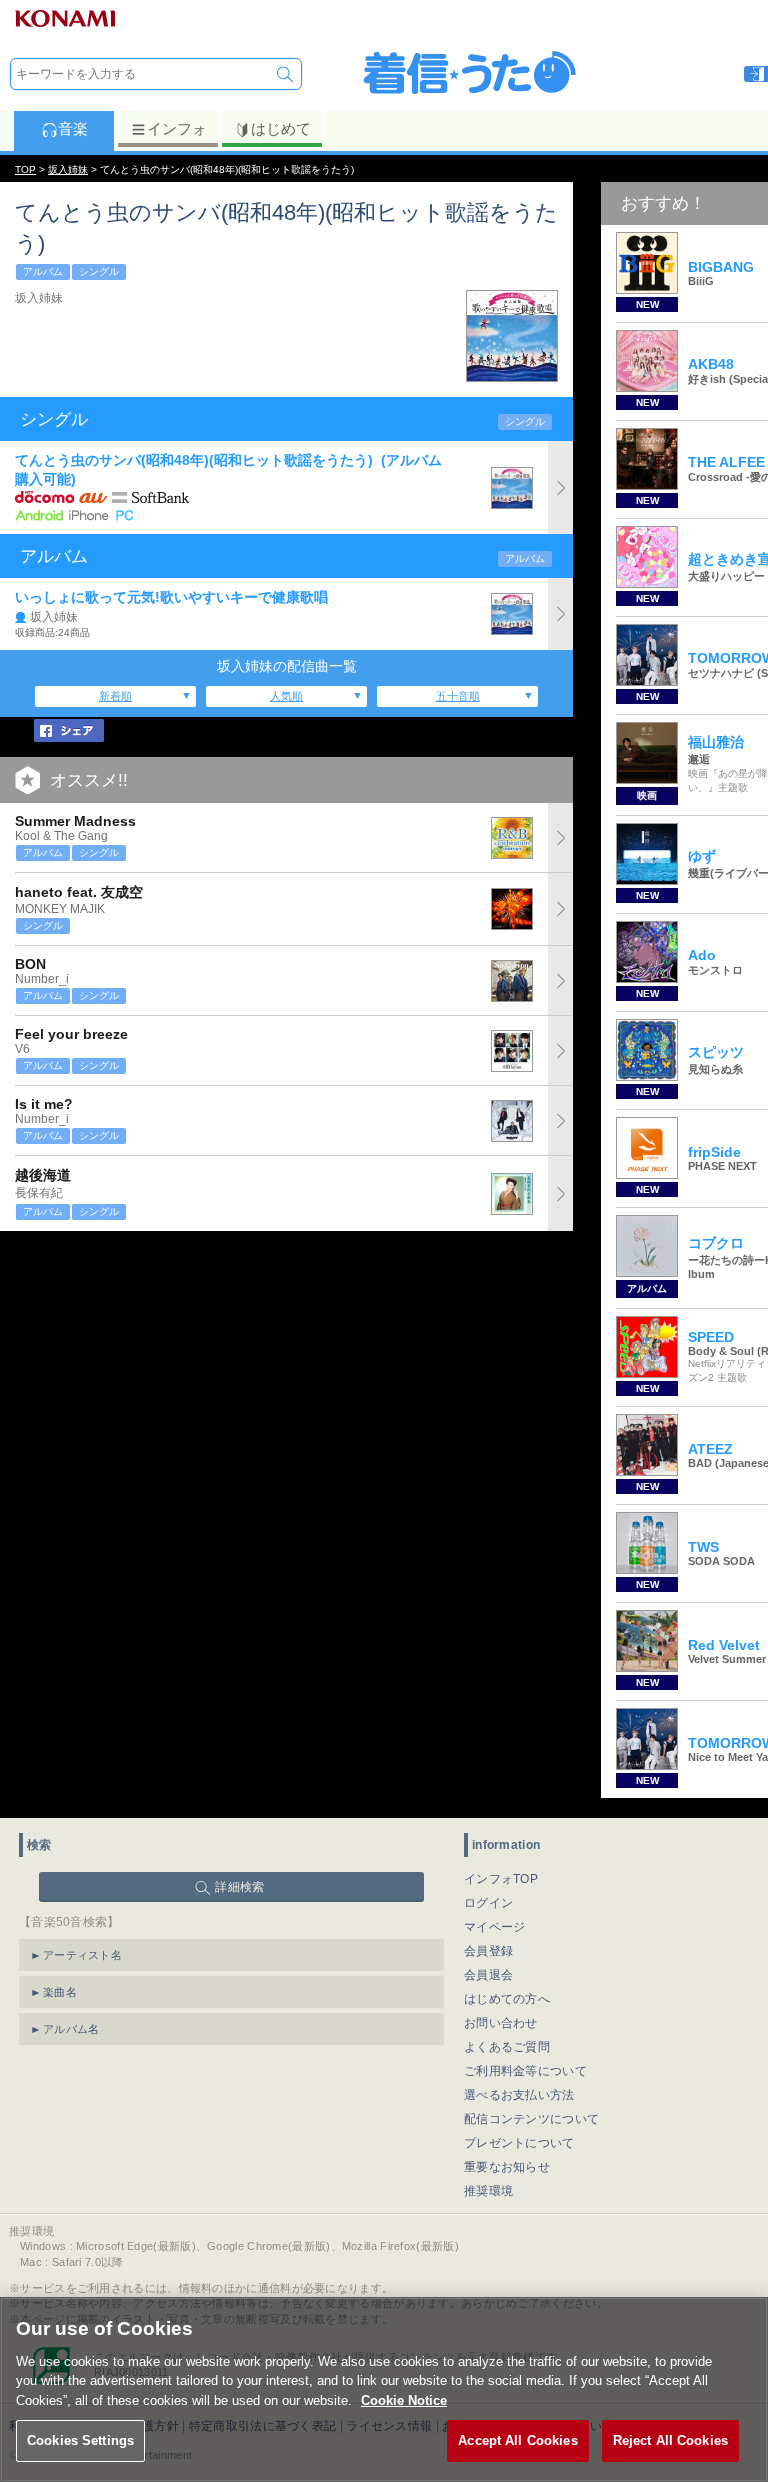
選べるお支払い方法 (519, 2095)
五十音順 (458, 696)
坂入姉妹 (68, 169)
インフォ (177, 128)
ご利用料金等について (525, 2071)
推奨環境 (488, 2191)
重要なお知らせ (507, 2167)
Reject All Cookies (670, 2440)
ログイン (488, 1903)
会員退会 (488, 1975)
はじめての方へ (507, 1999)
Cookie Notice (404, 2400)
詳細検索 (239, 1887)
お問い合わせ (501, 2023)
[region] (384, 2389)
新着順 (115, 696)
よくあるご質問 (507, 2047)
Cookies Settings (80, 2440)
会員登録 (488, 1951)
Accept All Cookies (517, 2440)
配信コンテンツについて (531, 2119)
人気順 (286, 696)
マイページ (495, 1927)
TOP (25, 169)
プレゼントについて (519, 2143)
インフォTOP (501, 1879)
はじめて (281, 128)
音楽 (73, 128)
